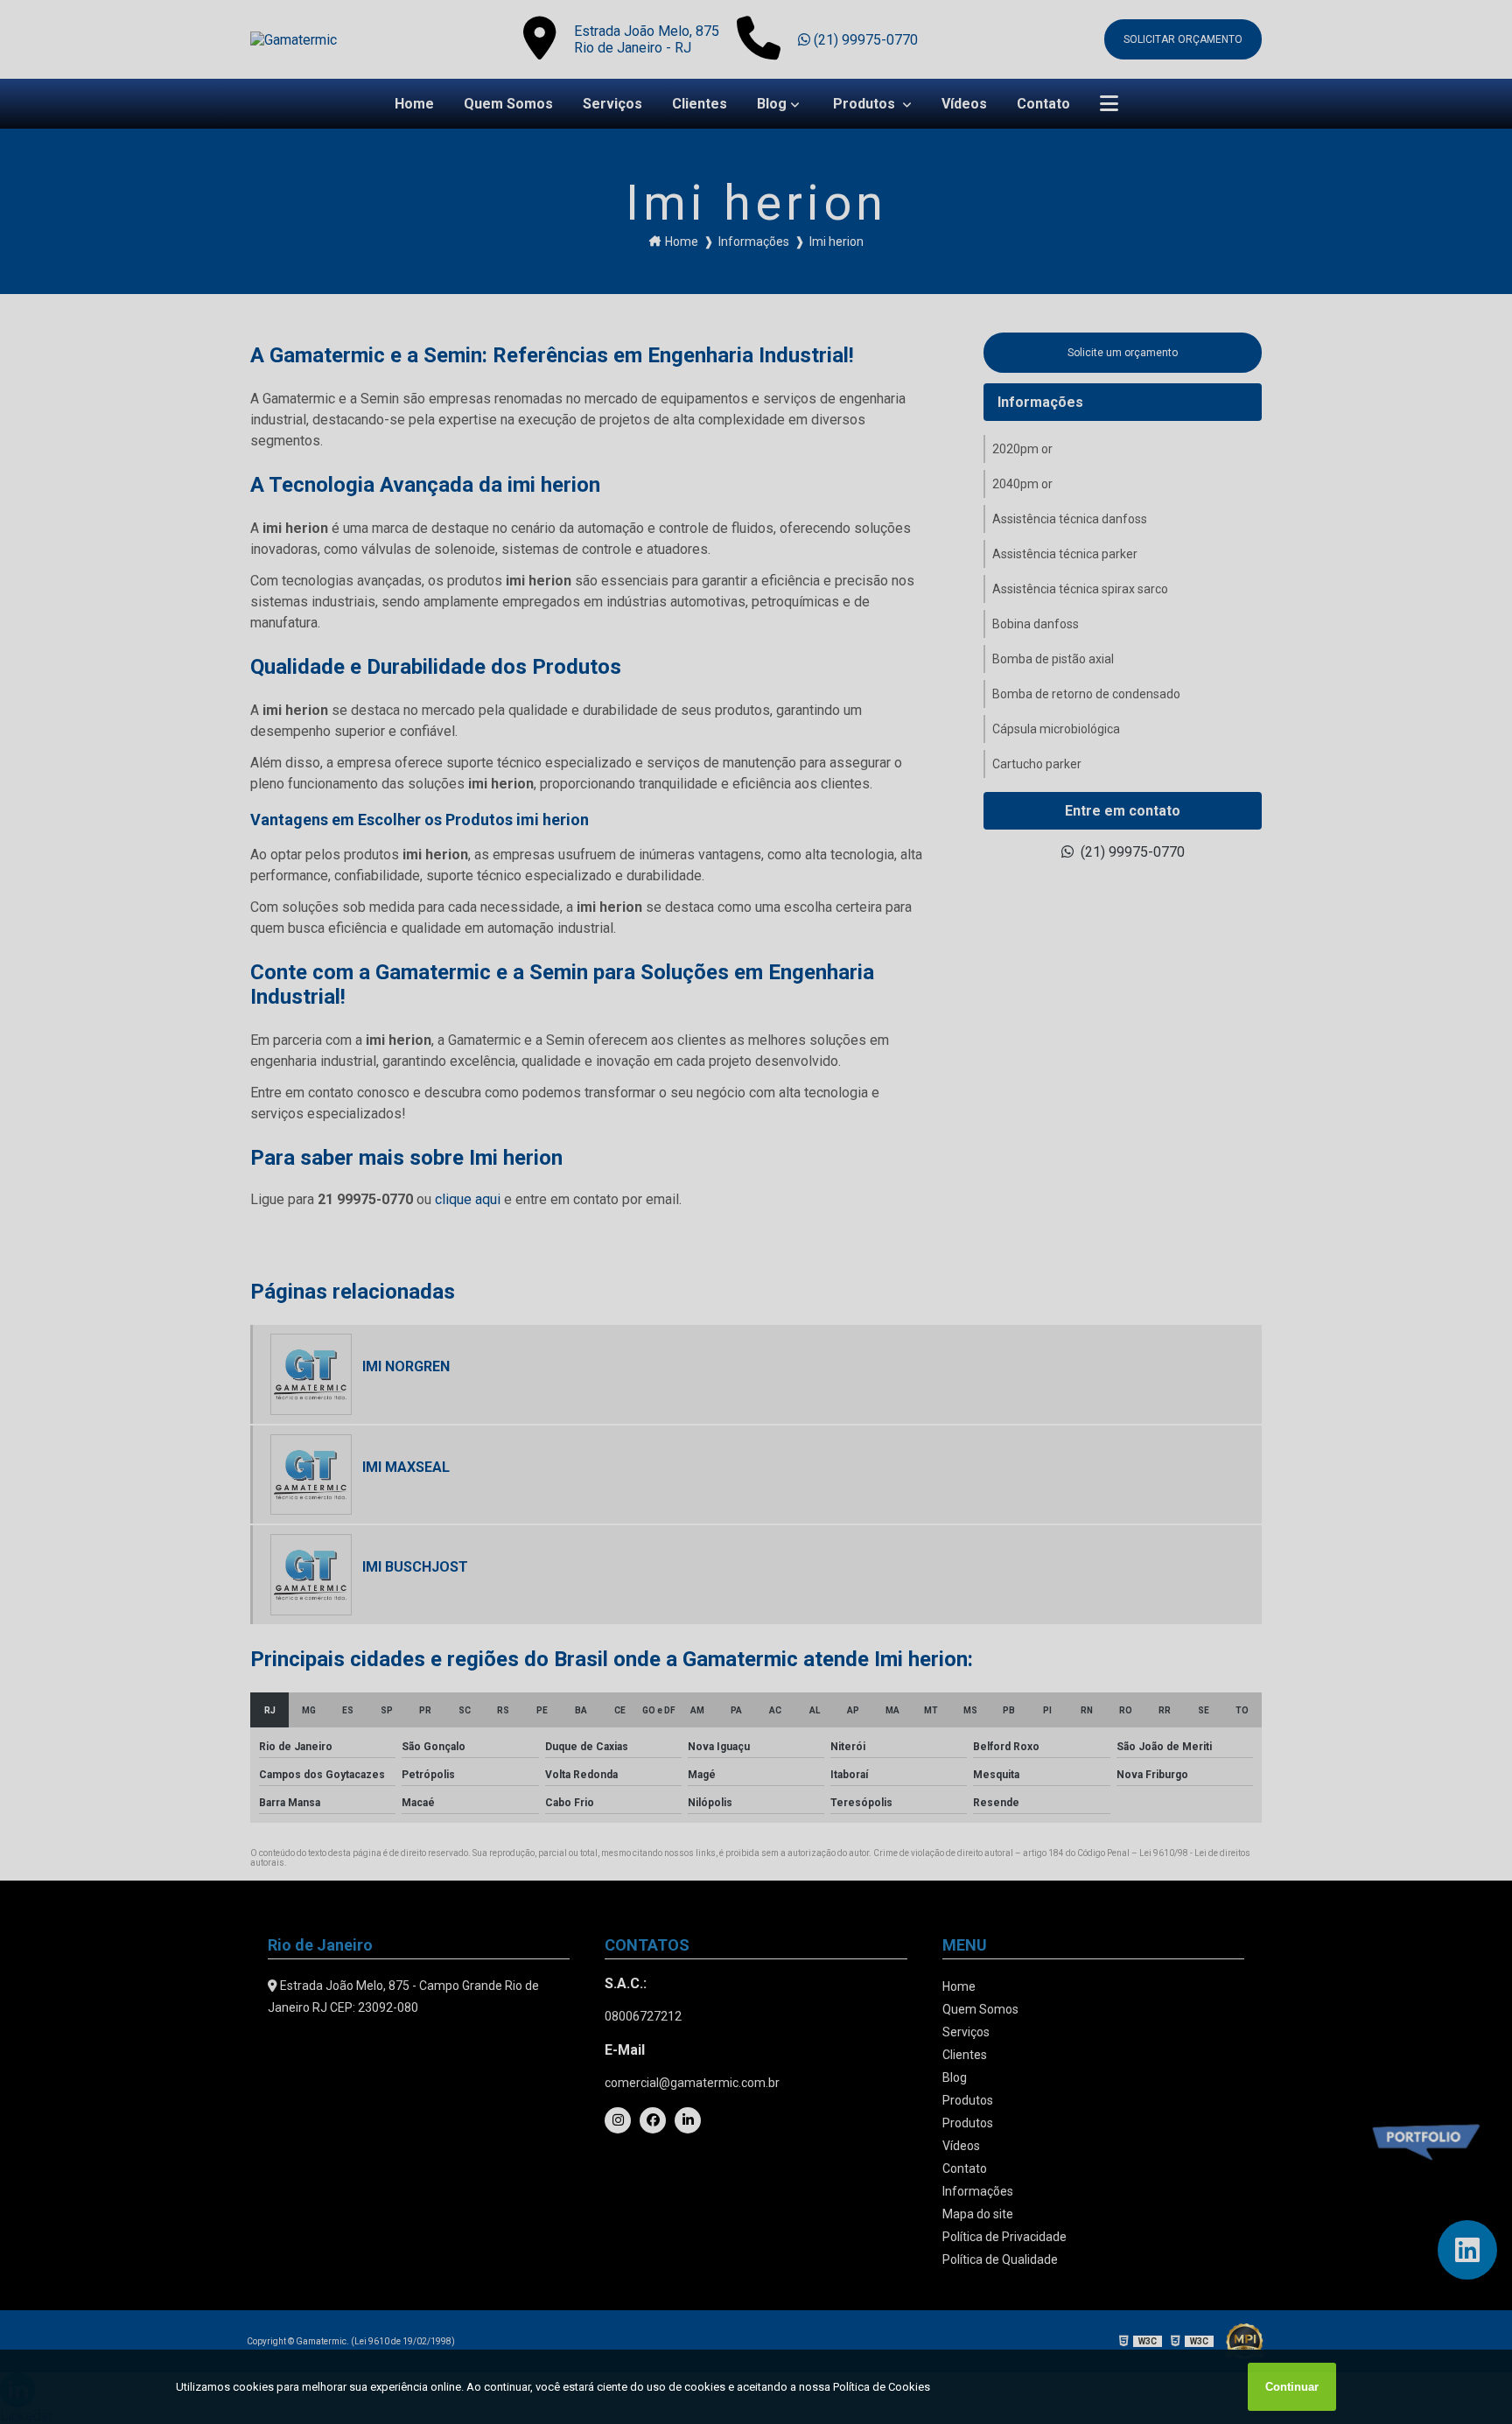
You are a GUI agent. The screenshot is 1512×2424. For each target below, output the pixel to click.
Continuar (1292, 2387)
